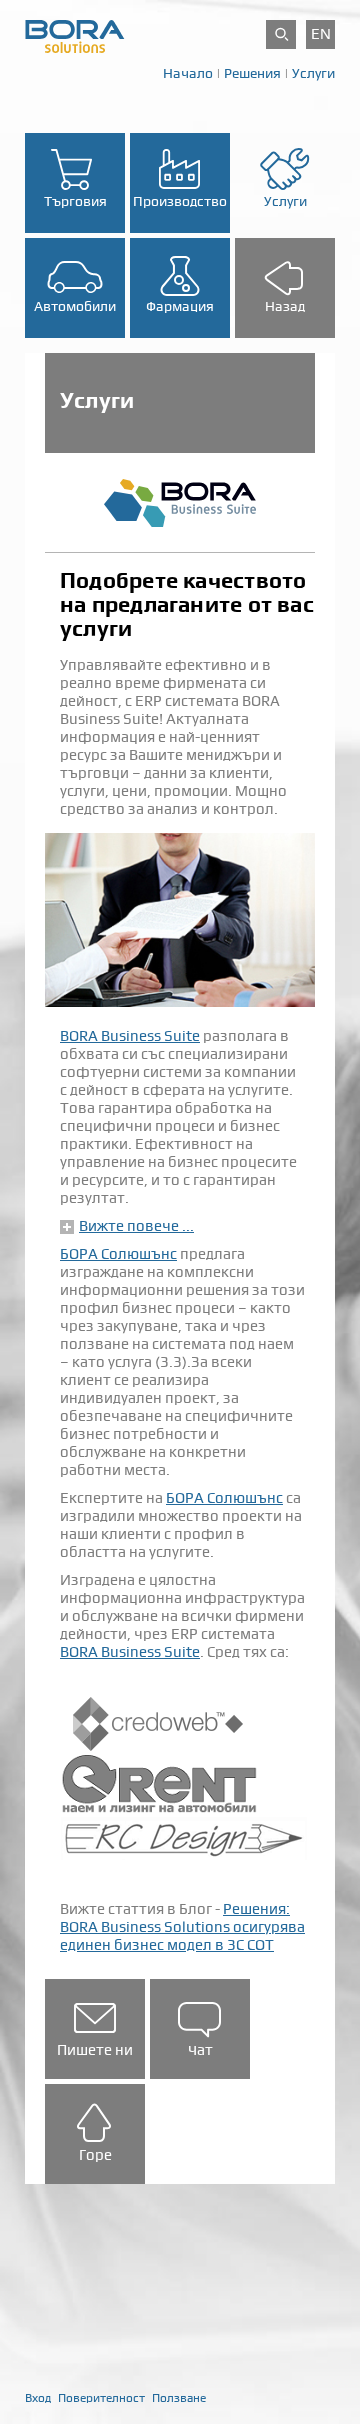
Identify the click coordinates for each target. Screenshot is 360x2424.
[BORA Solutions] (75, 35)
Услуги (313, 73)
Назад (285, 306)
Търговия (75, 201)
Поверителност (101, 2398)
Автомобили (75, 306)
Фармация (180, 306)
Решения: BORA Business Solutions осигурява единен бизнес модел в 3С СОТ (182, 1927)
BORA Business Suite (130, 1036)
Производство (180, 201)
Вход (38, 2398)
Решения (252, 73)
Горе (95, 2155)
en (321, 34)
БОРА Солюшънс (118, 1254)
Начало (188, 73)
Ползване (179, 2398)
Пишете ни (95, 2050)
